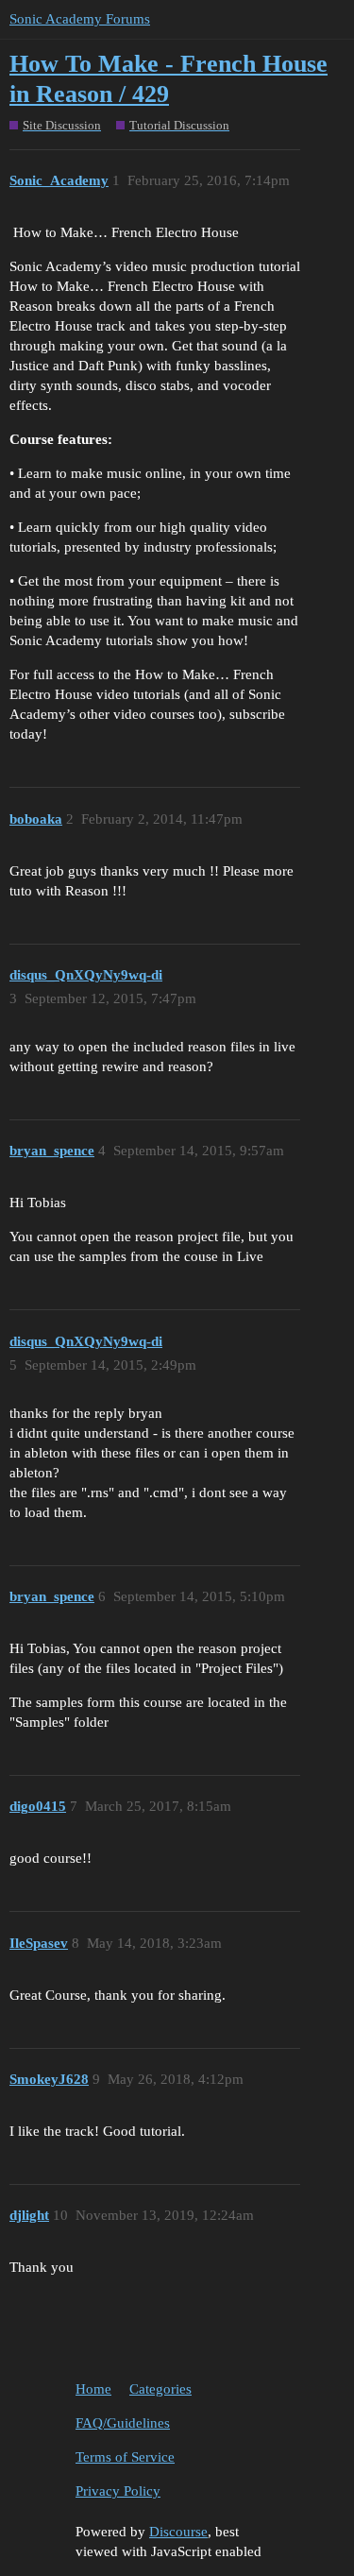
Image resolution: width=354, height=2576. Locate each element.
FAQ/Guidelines (123, 2423)
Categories (160, 2389)
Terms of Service (125, 2457)
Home (93, 2389)
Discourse (178, 2532)
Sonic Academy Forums (80, 19)
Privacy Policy (118, 2491)
